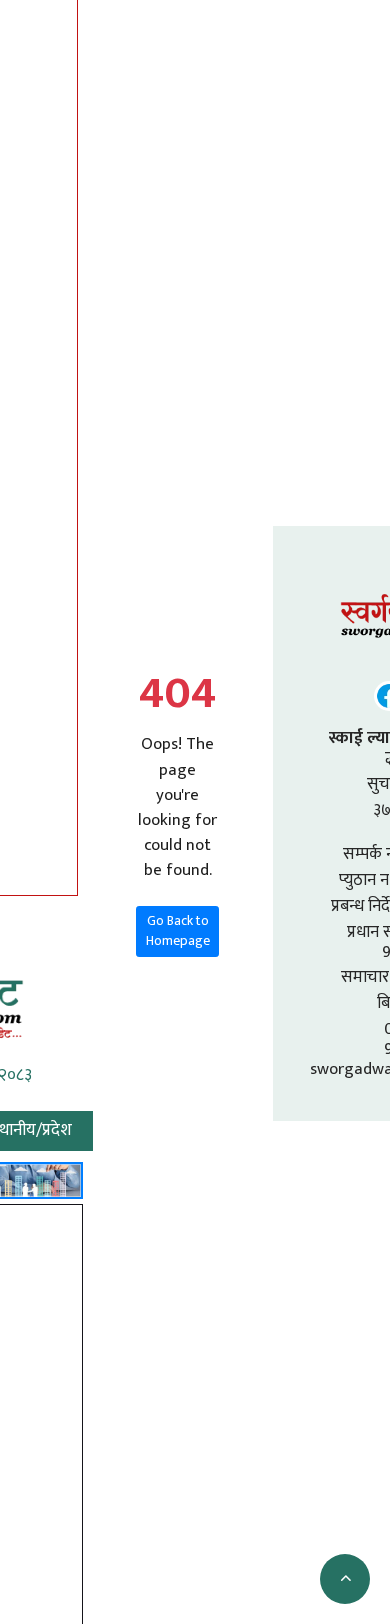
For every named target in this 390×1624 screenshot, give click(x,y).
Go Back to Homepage (178, 931)
